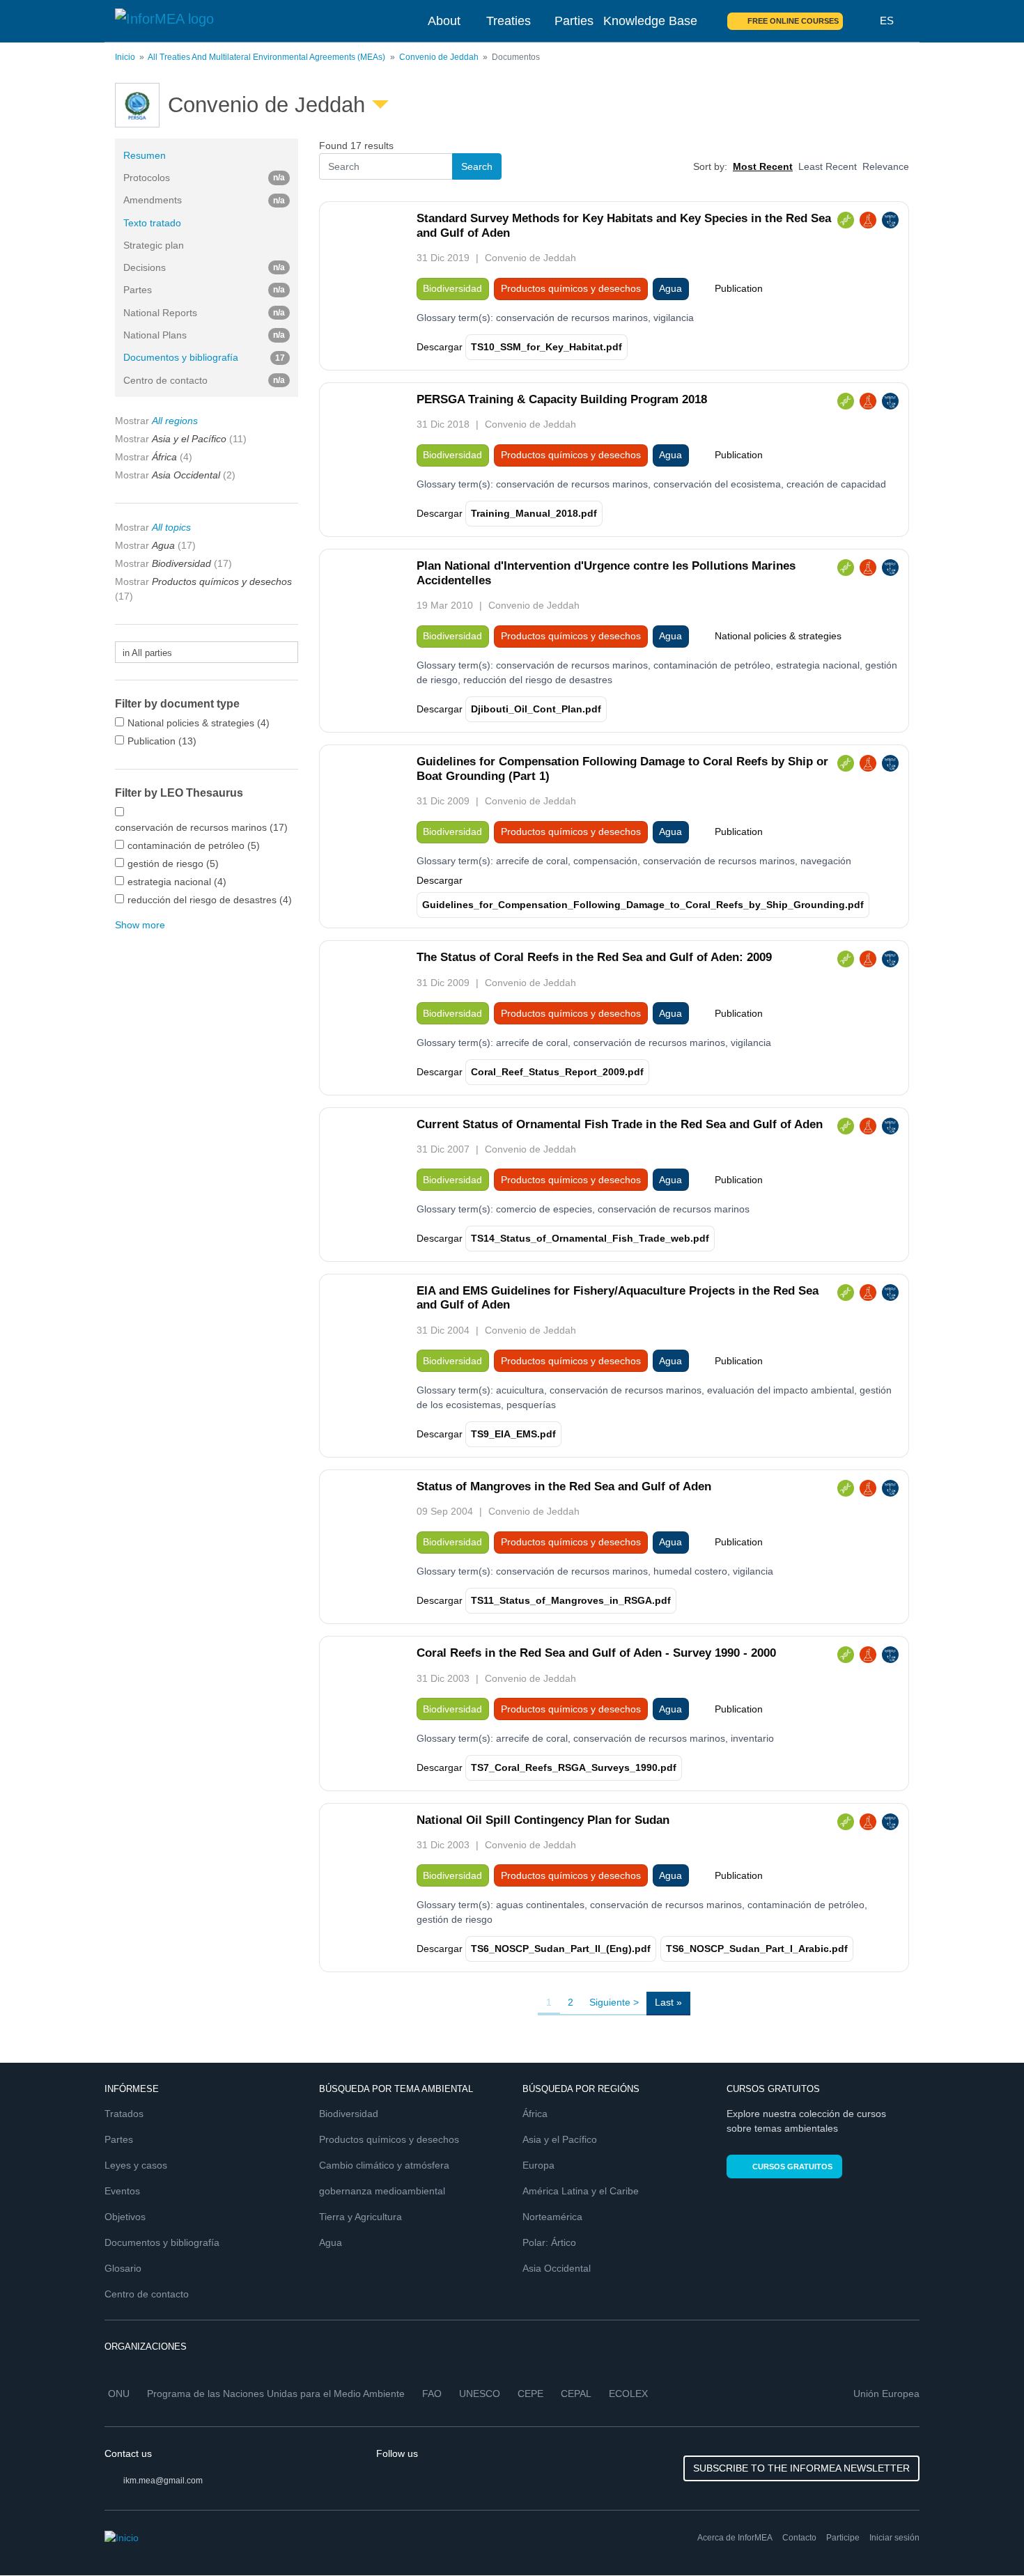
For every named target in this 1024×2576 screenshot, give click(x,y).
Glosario (123, 2268)
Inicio (125, 57)
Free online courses (793, 21)
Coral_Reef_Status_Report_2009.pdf (557, 1072)
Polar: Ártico (549, 2242)
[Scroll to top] (984, 2536)
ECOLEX (628, 2394)
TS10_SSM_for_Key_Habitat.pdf (546, 347)
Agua (331, 2242)
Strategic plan (154, 245)
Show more (140, 925)
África (535, 2114)
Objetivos (125, 2217)
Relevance (886, 166)
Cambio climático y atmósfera (384, 2165)
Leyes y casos (136, 2165)
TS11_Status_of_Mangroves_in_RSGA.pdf (571, 1600)
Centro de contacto (147, 2294)
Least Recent (828, 166)
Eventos (122, 2191)
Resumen (145, 155)
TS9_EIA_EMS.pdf (513, 1434)
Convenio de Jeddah (439, 57)
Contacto (799, 2538)
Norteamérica (552, 2217)
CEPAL (576, 2394)
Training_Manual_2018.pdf (534, 513)
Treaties (509, 21)
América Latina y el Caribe (581, 2191)
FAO (432, 2394)
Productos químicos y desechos (389, 2139)
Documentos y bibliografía (204, 357)
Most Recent (763, 166)
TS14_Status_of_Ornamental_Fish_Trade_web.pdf (590, 1238)
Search (862, 21)
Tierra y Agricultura (360, 2217)
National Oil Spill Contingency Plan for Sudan (543, 1820)
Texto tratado (152, 223)
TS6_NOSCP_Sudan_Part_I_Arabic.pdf (757, 1949)
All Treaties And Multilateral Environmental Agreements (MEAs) (266, 57)
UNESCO (480, 2394)
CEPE (530, 2394)
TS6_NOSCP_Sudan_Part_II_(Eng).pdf (561, 1949)
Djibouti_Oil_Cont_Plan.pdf (536, 709)
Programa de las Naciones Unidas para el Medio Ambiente (276, 2394)
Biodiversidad (349, 2114)
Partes (119, 2139)
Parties (574, 21)
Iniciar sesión (894, 2538)
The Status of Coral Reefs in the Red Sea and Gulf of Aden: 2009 (594, 957)
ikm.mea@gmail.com (163, 2481)
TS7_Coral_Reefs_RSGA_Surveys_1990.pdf (574, 1767)
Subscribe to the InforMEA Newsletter (801, 2468)
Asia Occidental (557, 2268)
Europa (538, 2165)
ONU (119, 2394)
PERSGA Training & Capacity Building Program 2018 (562, 399)
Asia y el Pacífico (560, 2139)
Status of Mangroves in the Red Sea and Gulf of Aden (564, 1486)
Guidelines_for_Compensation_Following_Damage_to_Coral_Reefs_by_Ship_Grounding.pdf (643, 905)
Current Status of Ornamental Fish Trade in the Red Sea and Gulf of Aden (620, 1124)
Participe (843, 2538)
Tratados (124, 2114)
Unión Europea (886, 2394)
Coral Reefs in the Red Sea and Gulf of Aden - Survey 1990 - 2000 (596, 1653)
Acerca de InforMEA (735, 2538)
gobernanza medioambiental (382, 2191)
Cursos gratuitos (792, 2167)
